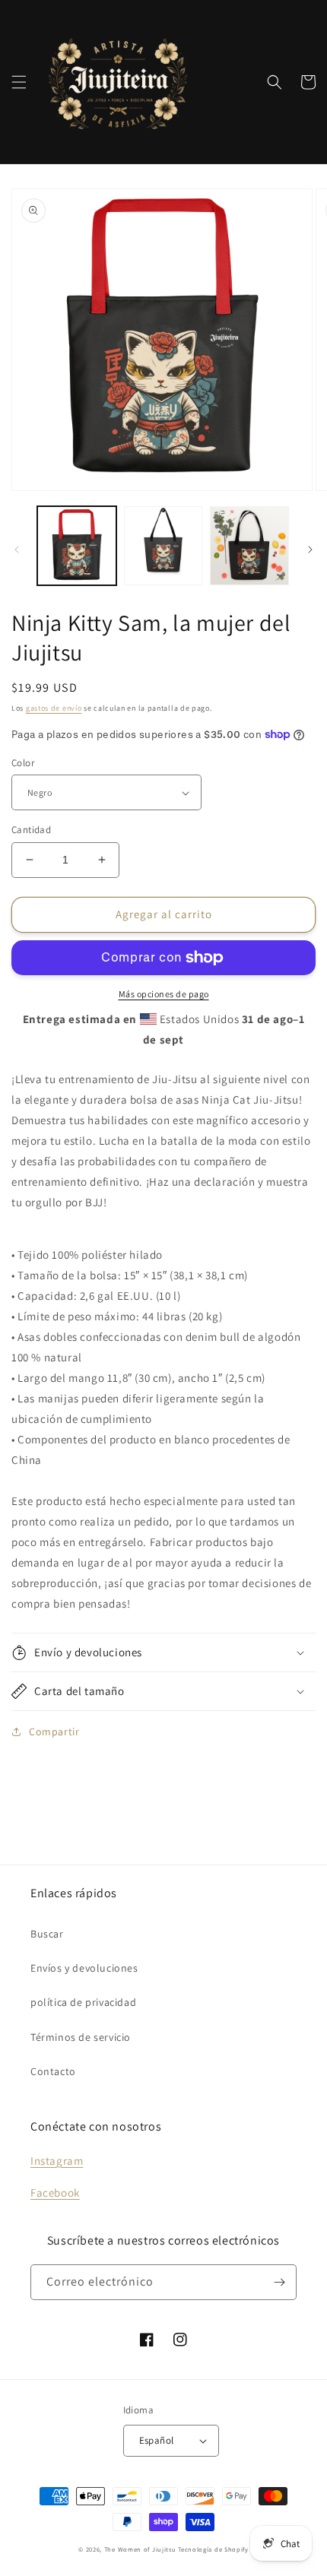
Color (23, 763)
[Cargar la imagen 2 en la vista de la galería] (163, 546)
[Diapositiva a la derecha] (310, 550)
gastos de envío (54, 708)
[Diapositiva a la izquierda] (17, 550)
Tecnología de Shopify (213, 2549)
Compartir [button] (54, 1732)
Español (157, 2440)
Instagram (57, 2161)
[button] (19, 82)
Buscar (47, 1934)
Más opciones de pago (164, 994)
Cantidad (31, 830)
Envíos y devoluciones (84, 1968)
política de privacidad (83, 2002)
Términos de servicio (81, 2037)
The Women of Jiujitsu (140, 2549)
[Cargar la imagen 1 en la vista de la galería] (77, 546)
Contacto (53, 2071)
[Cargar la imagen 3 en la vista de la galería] (249, 546)
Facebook (55, 2193)
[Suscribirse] (279, 2282)
